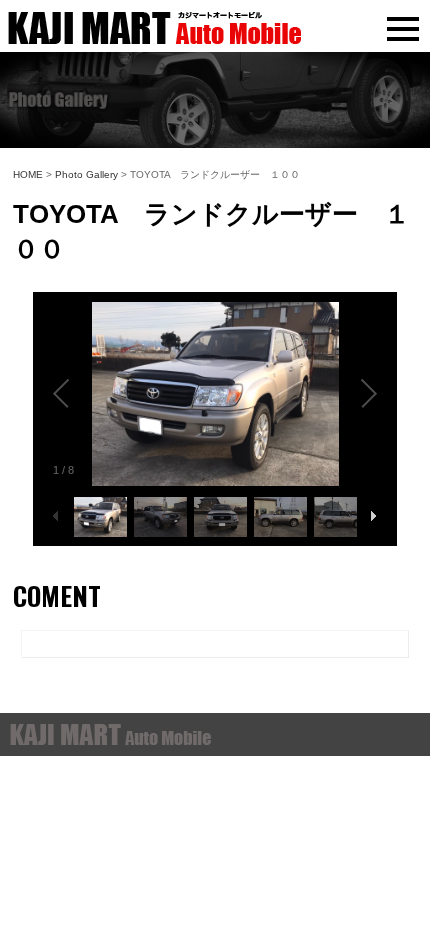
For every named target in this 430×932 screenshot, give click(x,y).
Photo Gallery (86, 174)
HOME (28, 174)
